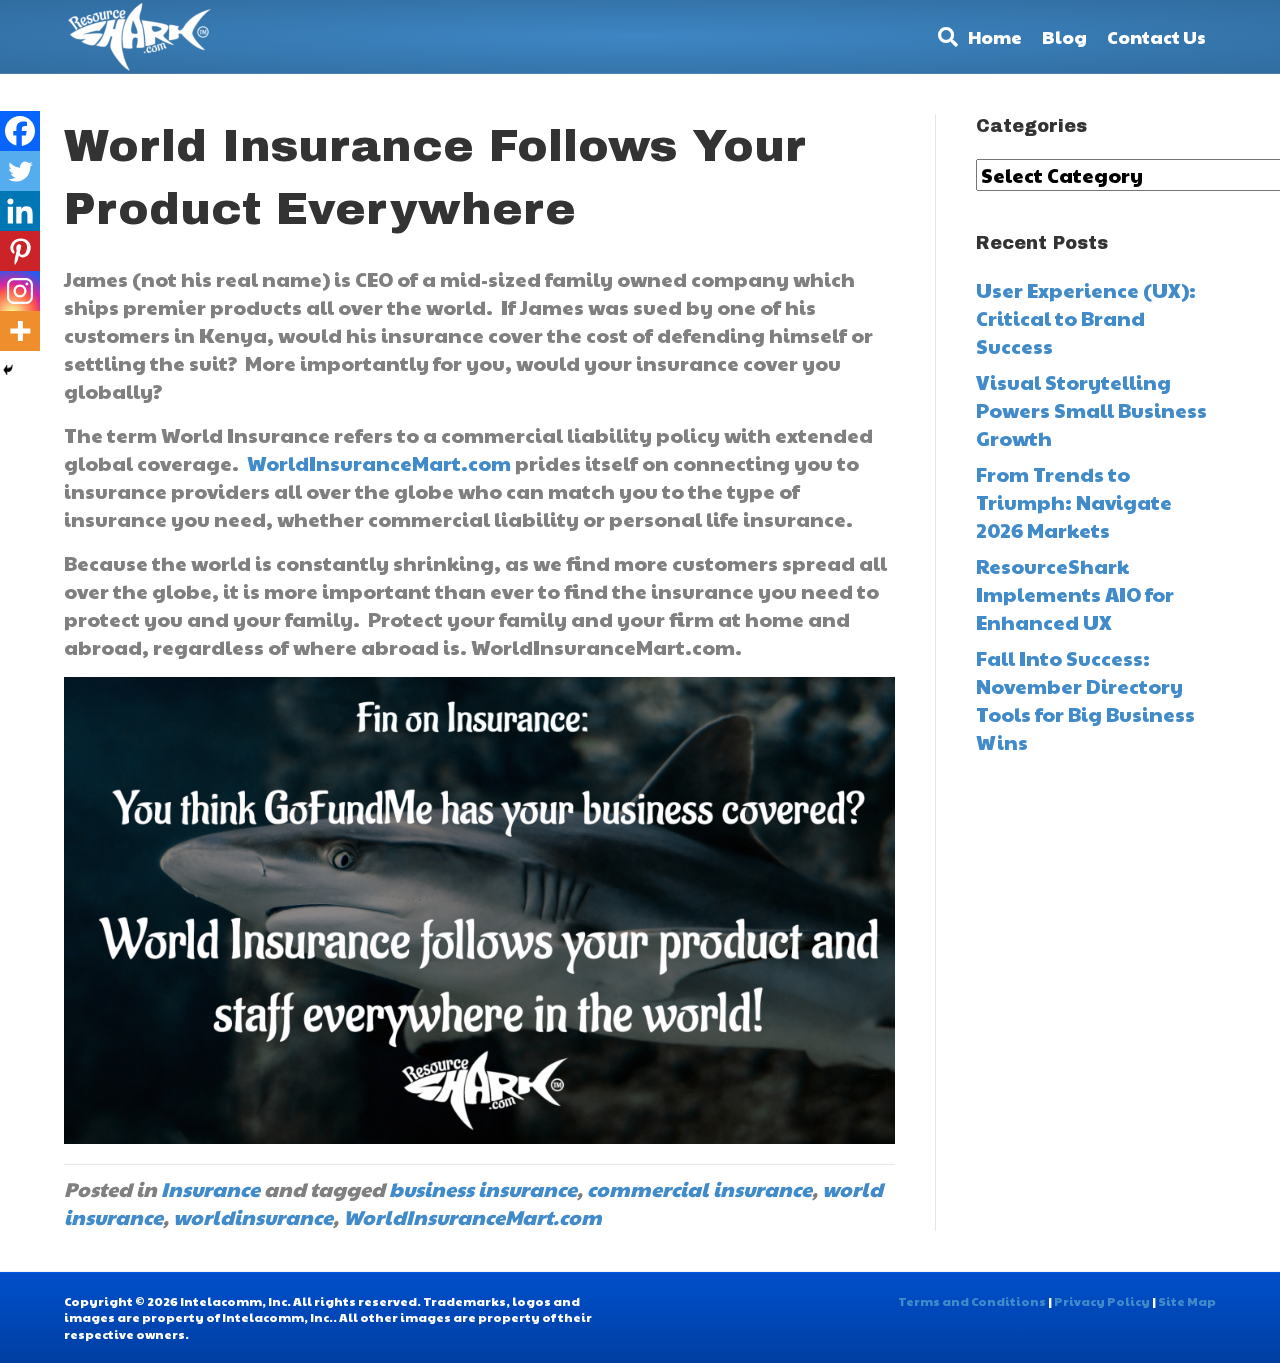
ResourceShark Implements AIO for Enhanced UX (1075, 594)
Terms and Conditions (972, 1301)
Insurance (210, 1189)
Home (995, 36)
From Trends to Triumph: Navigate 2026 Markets (1074, 502)
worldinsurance (253, 1217)
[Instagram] (20, 291)
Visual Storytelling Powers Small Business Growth (1091, 410)
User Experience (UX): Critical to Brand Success (1086, 318)
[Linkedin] (20, 211)
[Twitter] (20, 171)
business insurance (483, 1189)
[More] (20, 331)
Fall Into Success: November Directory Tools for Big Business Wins (1085, 700)
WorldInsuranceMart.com (379, 463)
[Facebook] (20, 131)
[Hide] (8, 370)
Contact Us (1156, 36)
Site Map (1187, 1301)
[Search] (943, 37)
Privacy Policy (1102, 1301)
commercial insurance (699, 1189)
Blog (1064, 36)
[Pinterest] (20, 251)
